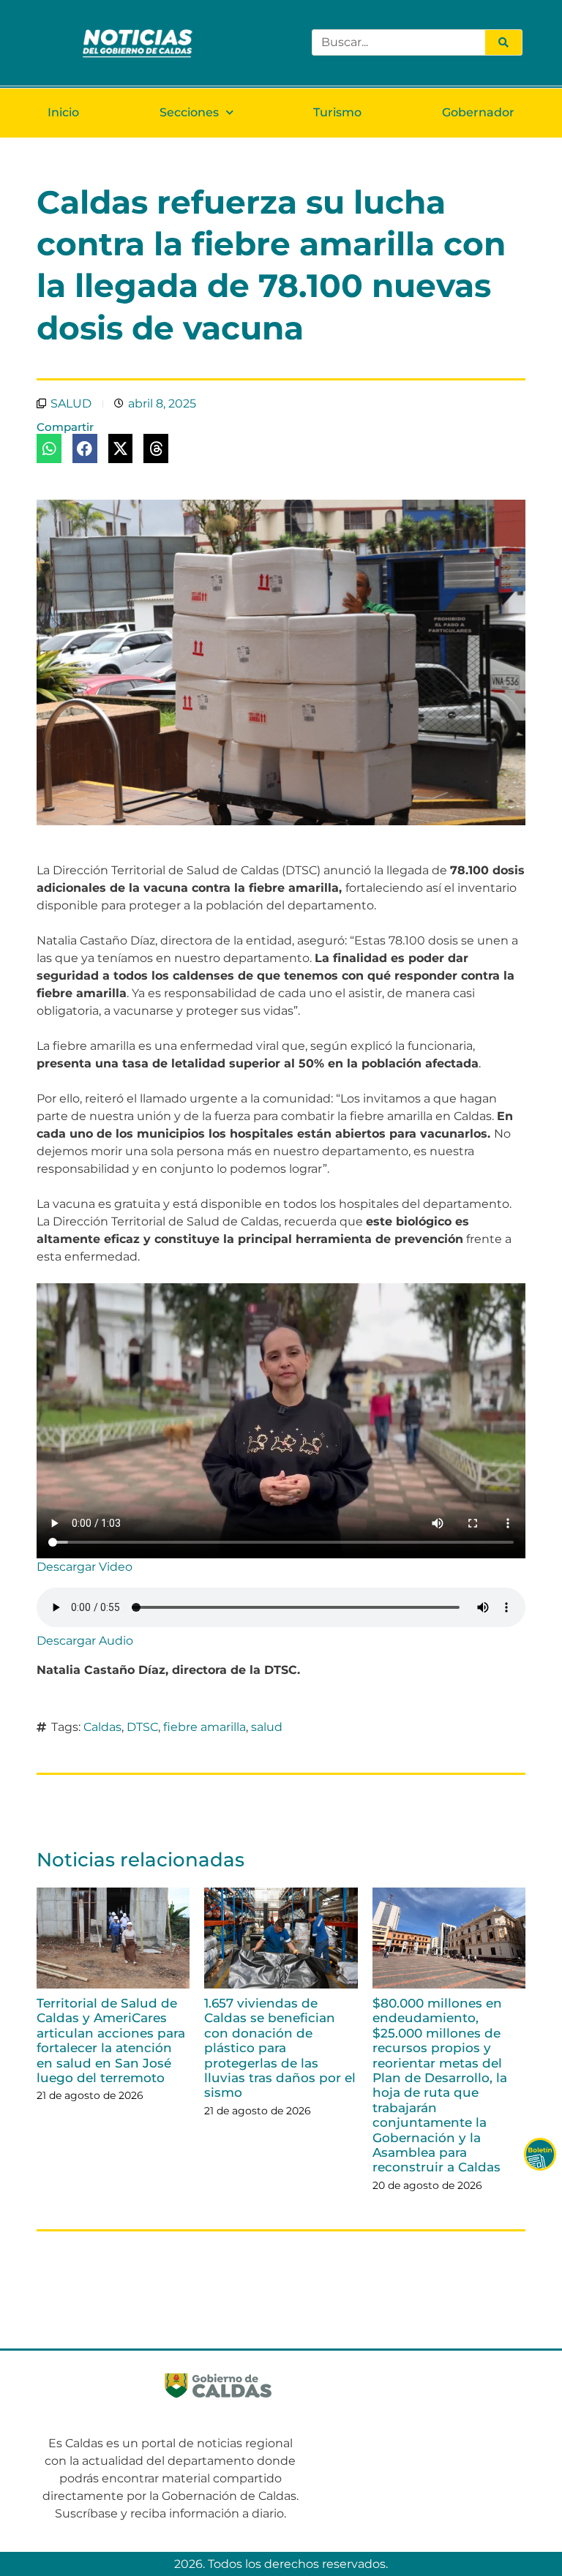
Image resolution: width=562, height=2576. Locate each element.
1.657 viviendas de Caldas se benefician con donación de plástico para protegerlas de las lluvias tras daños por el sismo (280, 2048)
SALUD (71, 403)
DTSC (142, 1727)
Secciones (189, 112)
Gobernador (478, 112)
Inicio (63, 112)
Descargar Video (85, 1567)
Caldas (102, 1727)
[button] (49, 448)
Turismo (337, 112)
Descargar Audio (85, 1641)
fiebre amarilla (205, 1727)
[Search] (503, 42)
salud (267, 1727)
